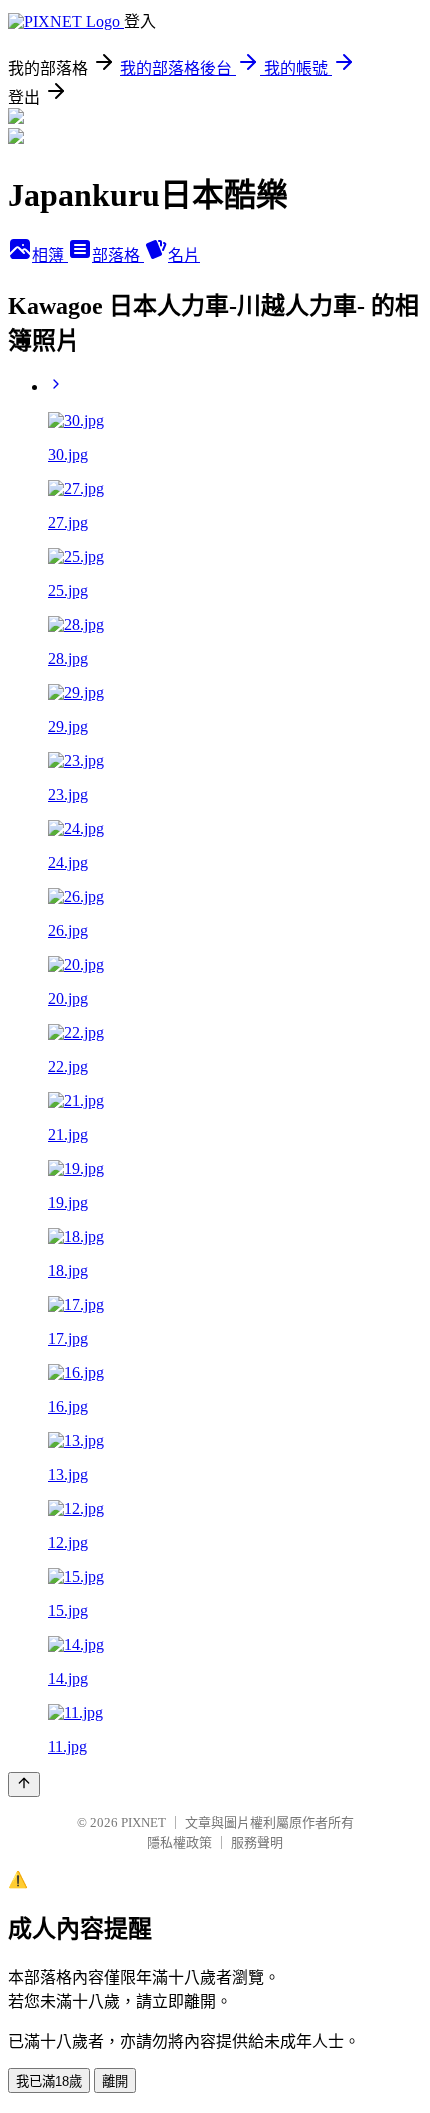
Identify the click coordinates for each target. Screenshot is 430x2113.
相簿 (50, 255)
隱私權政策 (179, 1842)
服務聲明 (257, 1842)
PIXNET (143, 1822)
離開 (115, 2081)
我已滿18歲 (49, 2081)
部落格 (118, 255)
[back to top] (24, 1784)
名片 (184, 255)
